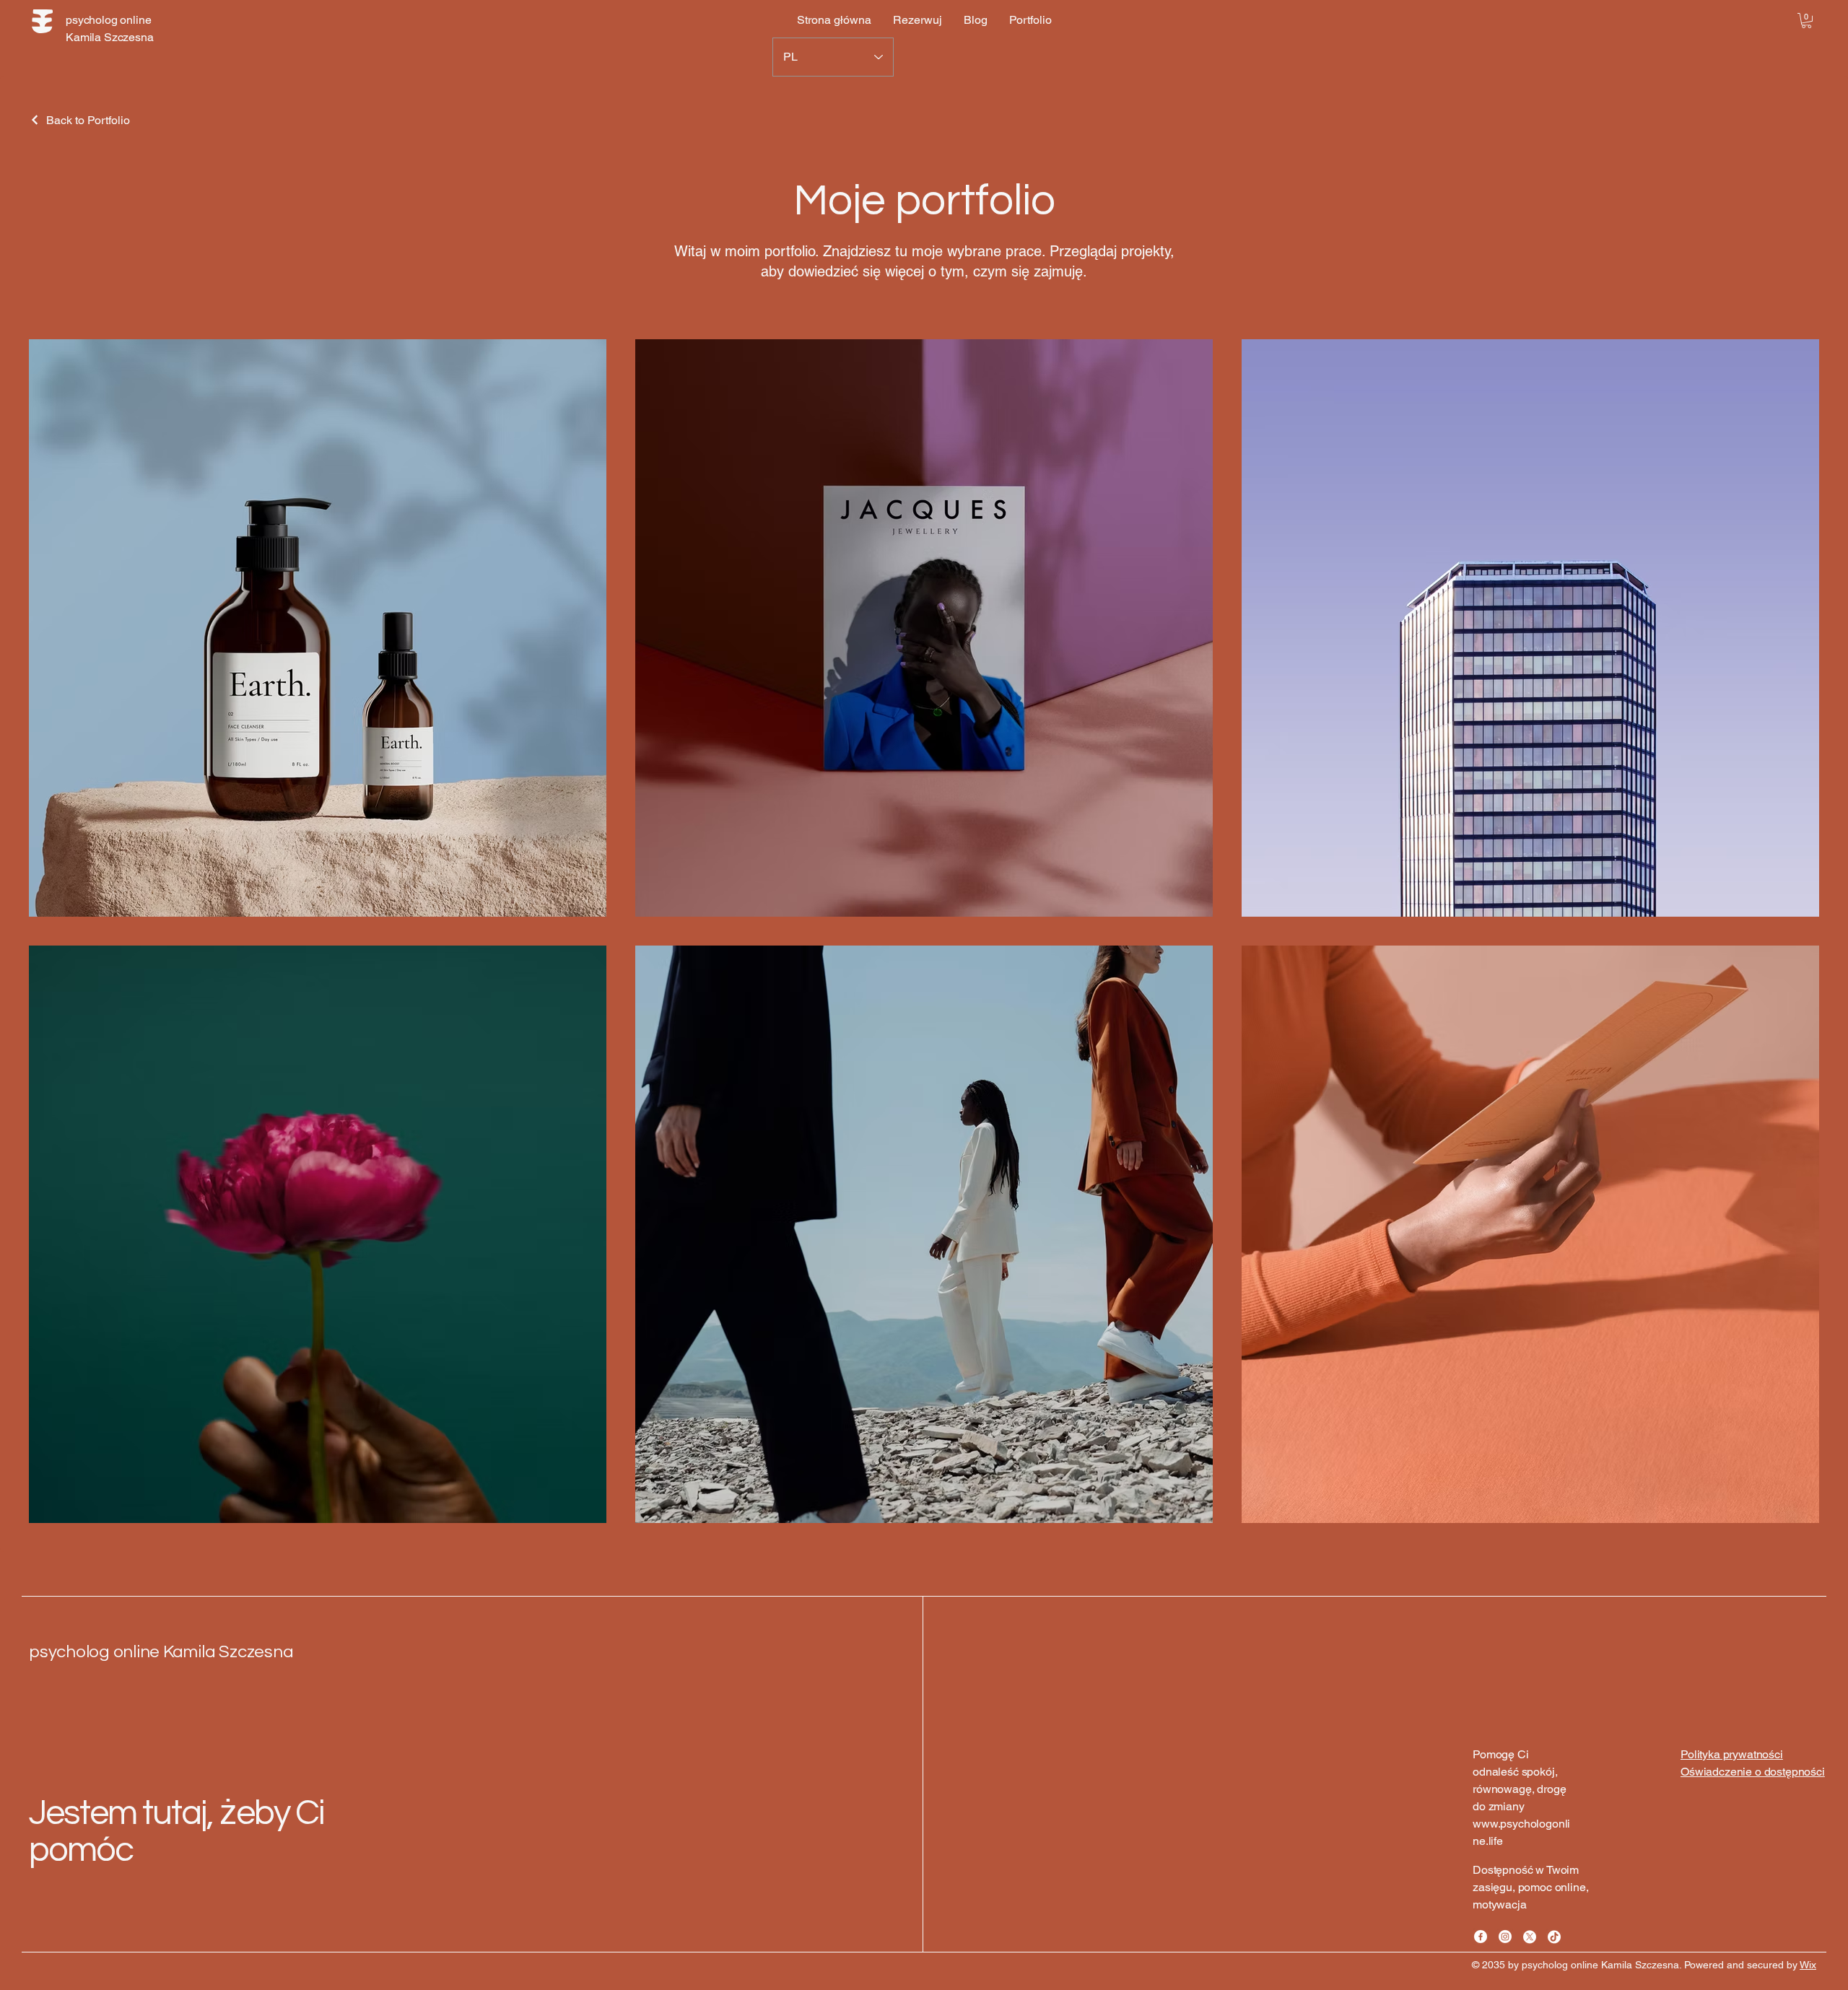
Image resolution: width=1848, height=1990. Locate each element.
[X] (1530, 1937)
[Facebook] (1481, 1937)
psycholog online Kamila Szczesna (161, 1652)
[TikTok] (1554, 1937)
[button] (1806, 21)
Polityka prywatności (1732, 1754)
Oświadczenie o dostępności (1753, 1772)
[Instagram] (1505, 1937)
